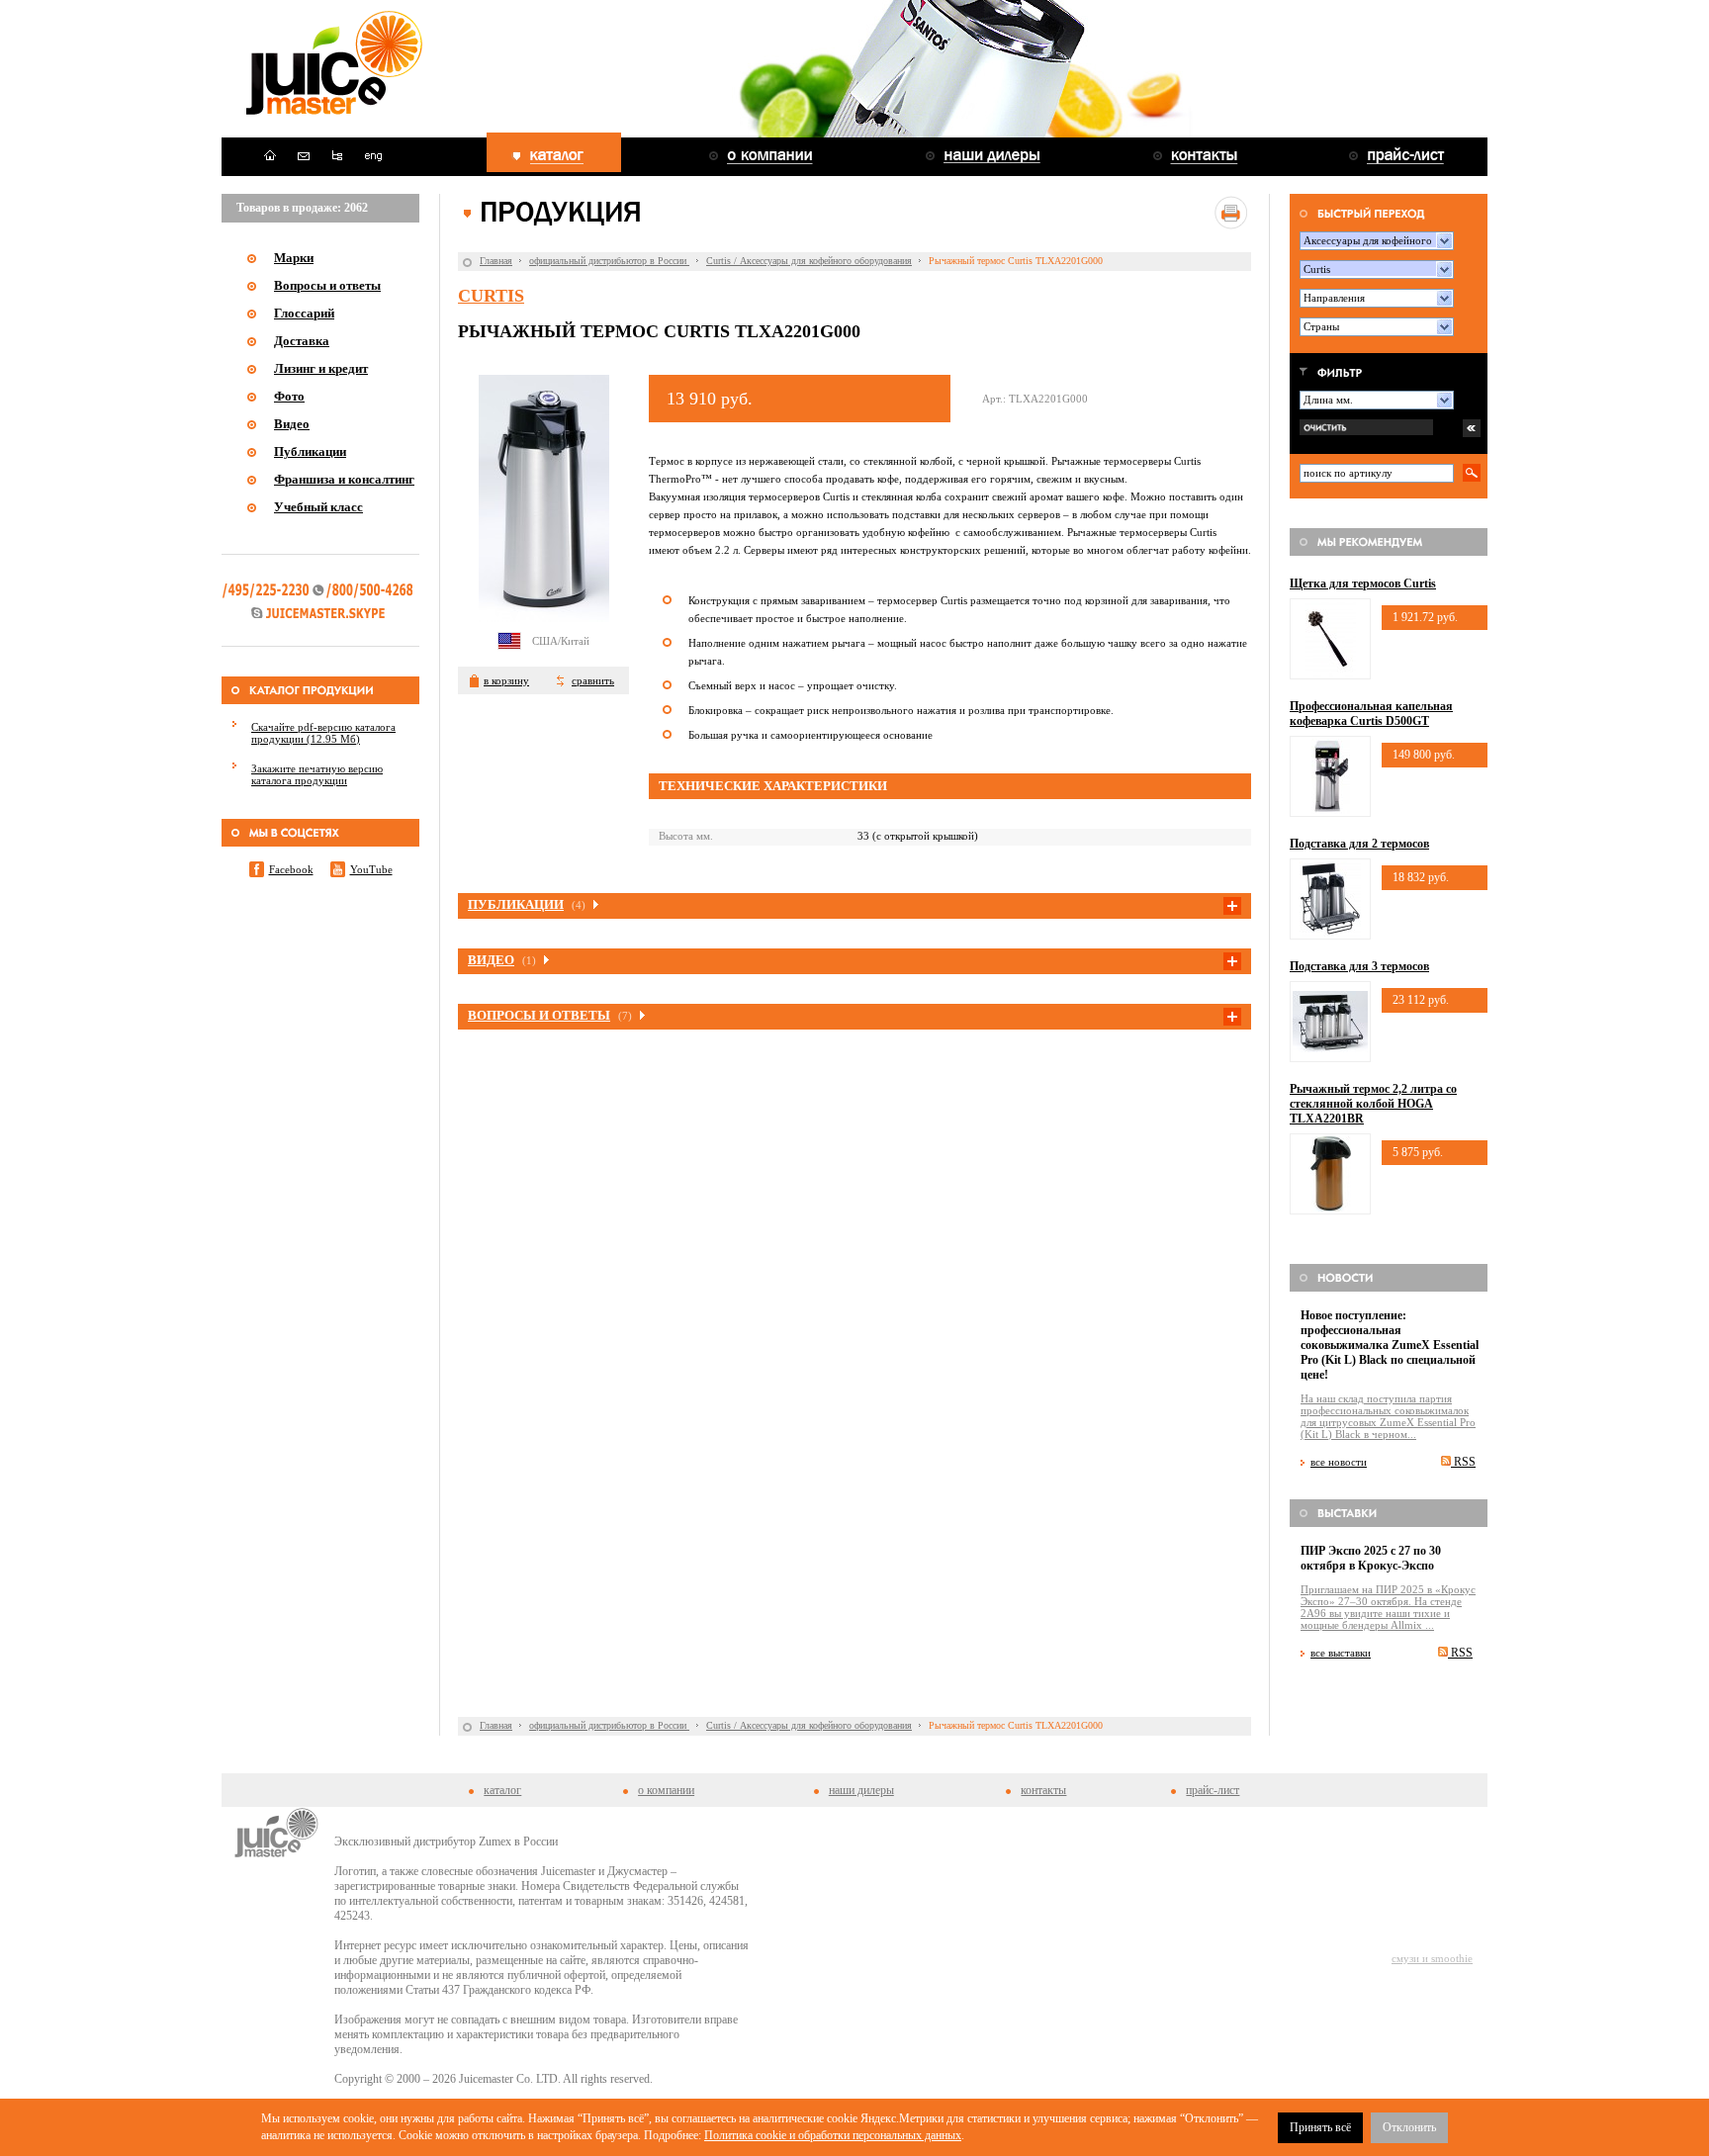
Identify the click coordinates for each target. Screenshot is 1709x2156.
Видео (292, 424)
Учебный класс (318, 507)
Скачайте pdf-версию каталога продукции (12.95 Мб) (323, 733)
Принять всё (1320, 2127)
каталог (502, 1790)
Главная (496, 261)
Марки (294, 258)
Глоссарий (304, 313)
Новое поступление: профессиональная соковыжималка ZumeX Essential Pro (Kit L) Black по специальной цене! (1390, 1345)
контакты (1043, 1790)
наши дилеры (861, 1790)
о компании (666, 1790)
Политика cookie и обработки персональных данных (833, 2135)
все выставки (1341, 1653)
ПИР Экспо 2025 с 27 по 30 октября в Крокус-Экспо (1371, 1558)
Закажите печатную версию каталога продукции (317, 774)
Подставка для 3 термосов (1359, 966)
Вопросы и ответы (327, 285)
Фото (289, 396)
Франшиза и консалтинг (344, 479)
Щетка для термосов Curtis (1363, 584)
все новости (1339, 1462)
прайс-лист (1213, 1790)
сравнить (593, 680)
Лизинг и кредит (321, 368)
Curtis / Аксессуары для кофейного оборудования (809, 261)
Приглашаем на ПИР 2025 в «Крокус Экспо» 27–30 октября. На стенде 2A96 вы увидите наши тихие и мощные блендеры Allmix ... (1388, 1607)
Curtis (491, 296)
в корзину (506, 680)
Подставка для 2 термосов (1359, 844)
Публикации (310, 451)
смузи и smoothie (1432, 1958)
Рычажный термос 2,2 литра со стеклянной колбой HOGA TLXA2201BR (1373, 1104)
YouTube (371, 869)
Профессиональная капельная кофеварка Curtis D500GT (1371, 714)
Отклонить (1409, 2127)
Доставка (302, 341)
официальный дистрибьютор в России (609, 261)
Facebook (291, 869)
